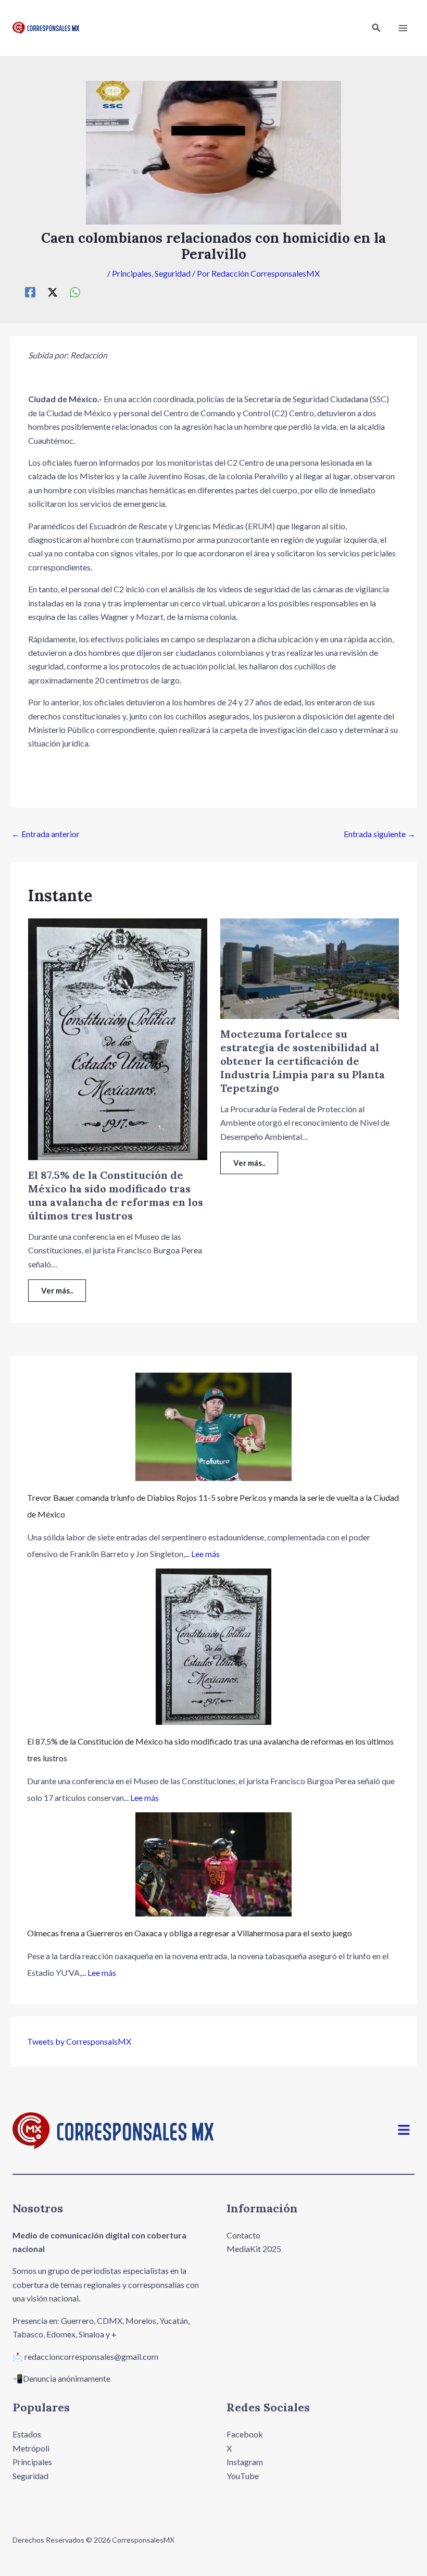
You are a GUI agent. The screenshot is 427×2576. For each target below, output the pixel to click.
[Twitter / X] (53, 292)
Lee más (205, 1554)
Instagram (245, 2462)
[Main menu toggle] (403, 28)
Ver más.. (57, 1290)
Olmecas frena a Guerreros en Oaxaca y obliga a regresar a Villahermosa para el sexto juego (190, 1933)
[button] (376, 28)
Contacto (243, 2235)
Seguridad (173, 273)
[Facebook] (30, 292)
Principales (132, 273)
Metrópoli (31, 2448)
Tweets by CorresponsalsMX (79, 2041)
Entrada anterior (46, 834)
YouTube (243, 2476)
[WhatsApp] (75, 292)
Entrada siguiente (380, 834)
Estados (27, 2434)
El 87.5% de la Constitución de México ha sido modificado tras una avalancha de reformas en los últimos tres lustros (116, 1195)
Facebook (245, 2434)
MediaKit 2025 (254, 2249)
